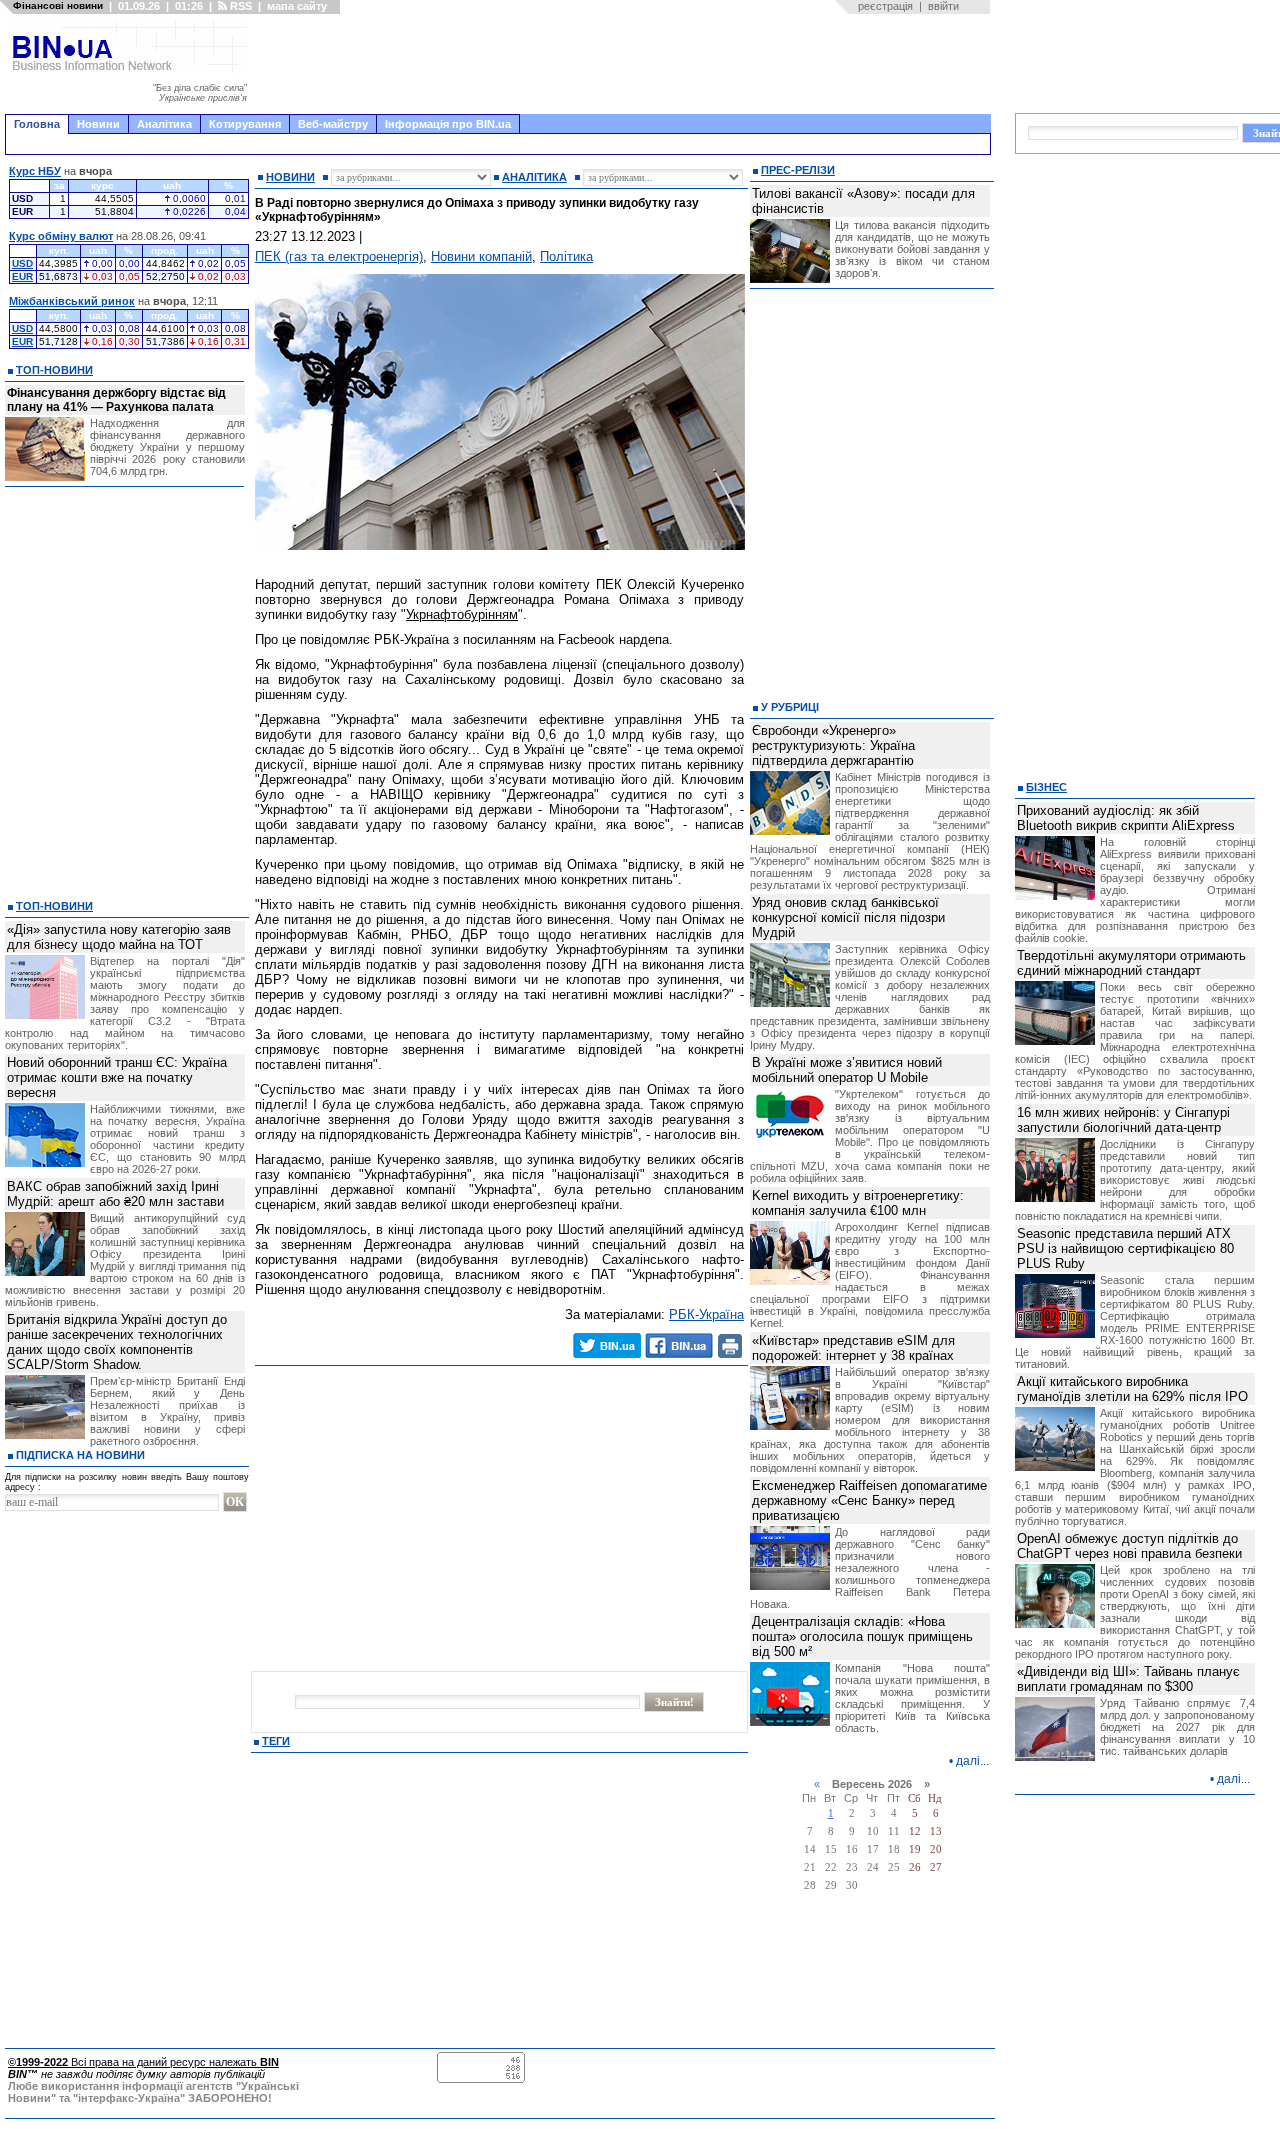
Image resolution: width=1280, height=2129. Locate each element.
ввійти (943, 6)
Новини (98, 124)
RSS (239, 6)
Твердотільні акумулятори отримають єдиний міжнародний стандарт (1131, 963)
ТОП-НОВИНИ (54, 370)
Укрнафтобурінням (462, 614)
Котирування (245, 124)
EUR (22, 276)
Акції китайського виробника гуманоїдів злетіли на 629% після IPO (1132, 1389)
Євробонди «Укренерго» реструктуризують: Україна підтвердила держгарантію (833, 745)
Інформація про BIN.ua (448, 124)
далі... (972, 1761)
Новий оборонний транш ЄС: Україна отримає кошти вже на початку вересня (117, 1077)
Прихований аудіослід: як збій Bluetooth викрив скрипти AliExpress (1126, 818)
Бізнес (1046, 787)
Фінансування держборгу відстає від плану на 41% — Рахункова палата (116, 400)
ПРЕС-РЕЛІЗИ (798, 170)
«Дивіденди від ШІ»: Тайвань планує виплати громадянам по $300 (1128, 1679)
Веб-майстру (333, 124)
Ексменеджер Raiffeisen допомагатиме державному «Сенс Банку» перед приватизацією (869, 1500)
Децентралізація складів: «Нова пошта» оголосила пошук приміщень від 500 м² (862, 1636)
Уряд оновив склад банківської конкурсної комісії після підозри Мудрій (848, 917)
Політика (566, 256)
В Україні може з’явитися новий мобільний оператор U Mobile (847, 1070)
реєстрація (885, 6)
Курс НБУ (35, 171)
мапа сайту (297, 6)
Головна (37, 124)
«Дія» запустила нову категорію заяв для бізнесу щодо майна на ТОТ (119, 937)
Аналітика (164, 124)
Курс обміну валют (61, 236)
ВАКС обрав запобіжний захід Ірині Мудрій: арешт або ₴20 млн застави (115, 1194)
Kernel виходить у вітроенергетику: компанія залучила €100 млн (858, 1203)
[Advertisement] (625, 64)
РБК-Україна (706, 1314)
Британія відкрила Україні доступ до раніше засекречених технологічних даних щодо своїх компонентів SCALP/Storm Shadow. (117, 1342)
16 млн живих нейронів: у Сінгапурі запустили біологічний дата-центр (1123, 1120)
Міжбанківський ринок (72, 301)
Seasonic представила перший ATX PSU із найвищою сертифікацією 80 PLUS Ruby (1125, 1248)
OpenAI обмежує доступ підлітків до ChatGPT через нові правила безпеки (1129, 1546)
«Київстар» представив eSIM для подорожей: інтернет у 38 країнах (853, 1348)
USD (22, 263)
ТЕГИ (276, 1741)
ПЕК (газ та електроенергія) (339, 256)
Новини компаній (481, 256)
